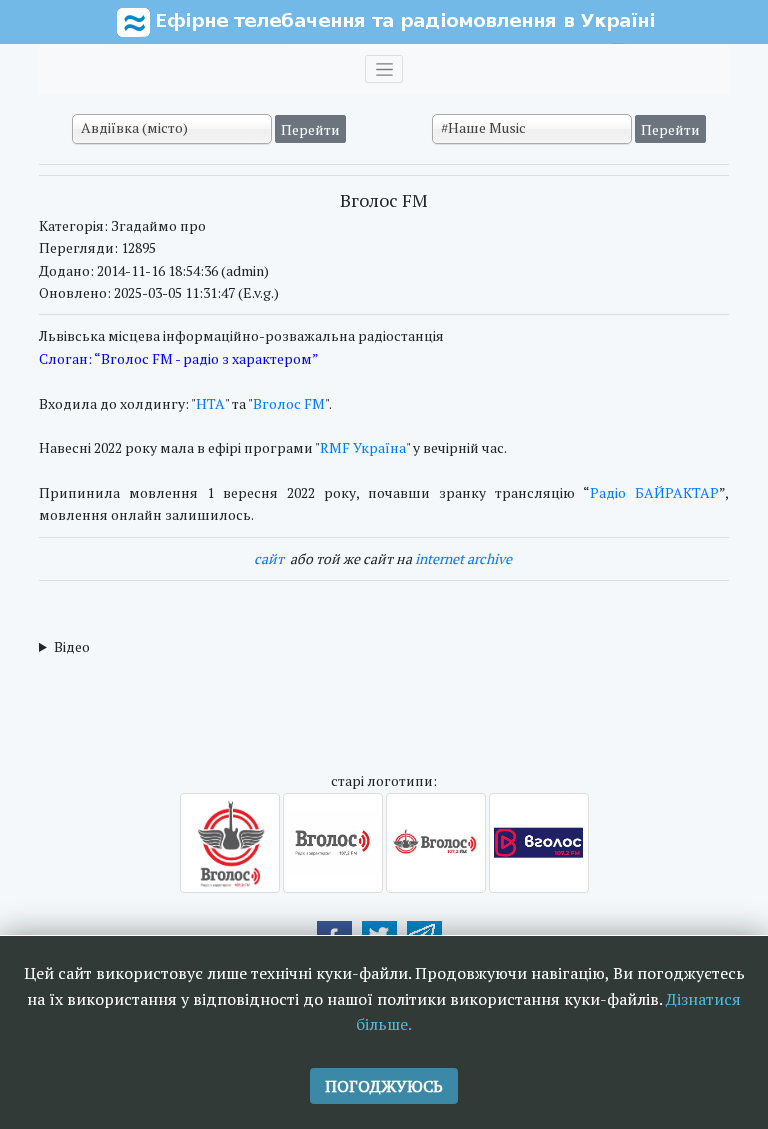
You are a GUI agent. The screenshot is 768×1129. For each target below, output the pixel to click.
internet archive (463, 558)
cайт (269, 558)
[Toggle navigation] (384, 69)
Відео (72, 646)
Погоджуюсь (384, 1086)
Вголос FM (289, 403)
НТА (210, 403)
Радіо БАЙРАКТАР (654, 492)
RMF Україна (363, 447)
